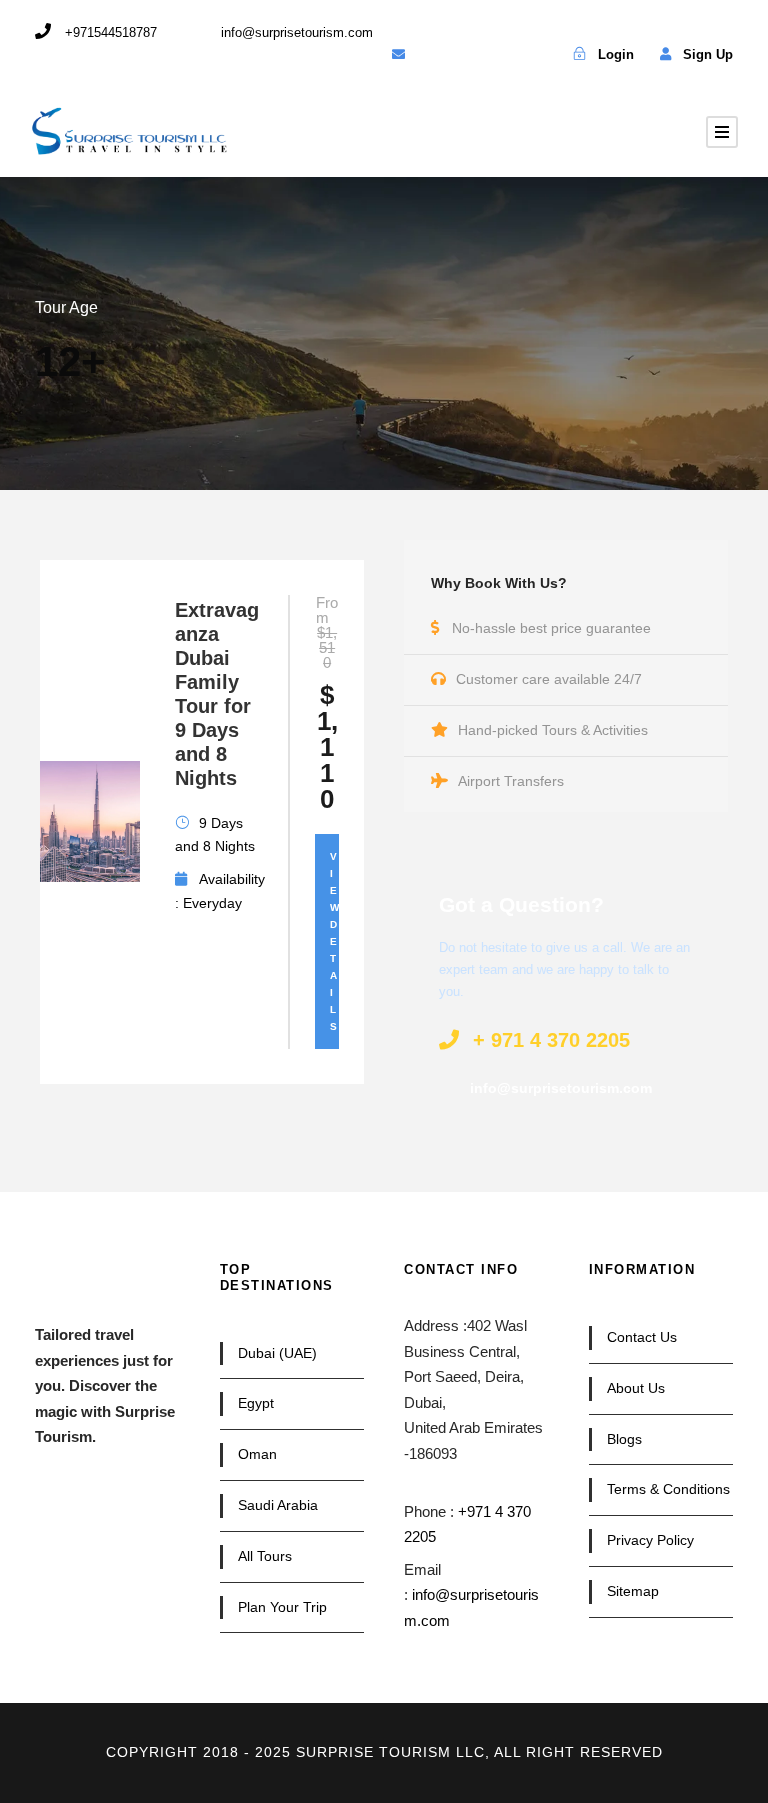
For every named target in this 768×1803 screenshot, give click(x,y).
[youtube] (500, 54)
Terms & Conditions (668, 1489)
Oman (257, 1454)
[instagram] (534, 54)
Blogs (624, 1439)
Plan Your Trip (282, 1607)
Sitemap (633, 1591)
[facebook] (432, 54)
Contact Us (642, 1337)
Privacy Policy (650, 1540)
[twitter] (466, 54)
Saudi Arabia (278, 1505)
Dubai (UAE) (277, 1353)
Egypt (256, 1403)
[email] (398, 54)
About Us (636, 1388)
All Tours (265, 1556)
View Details (334, 941)
